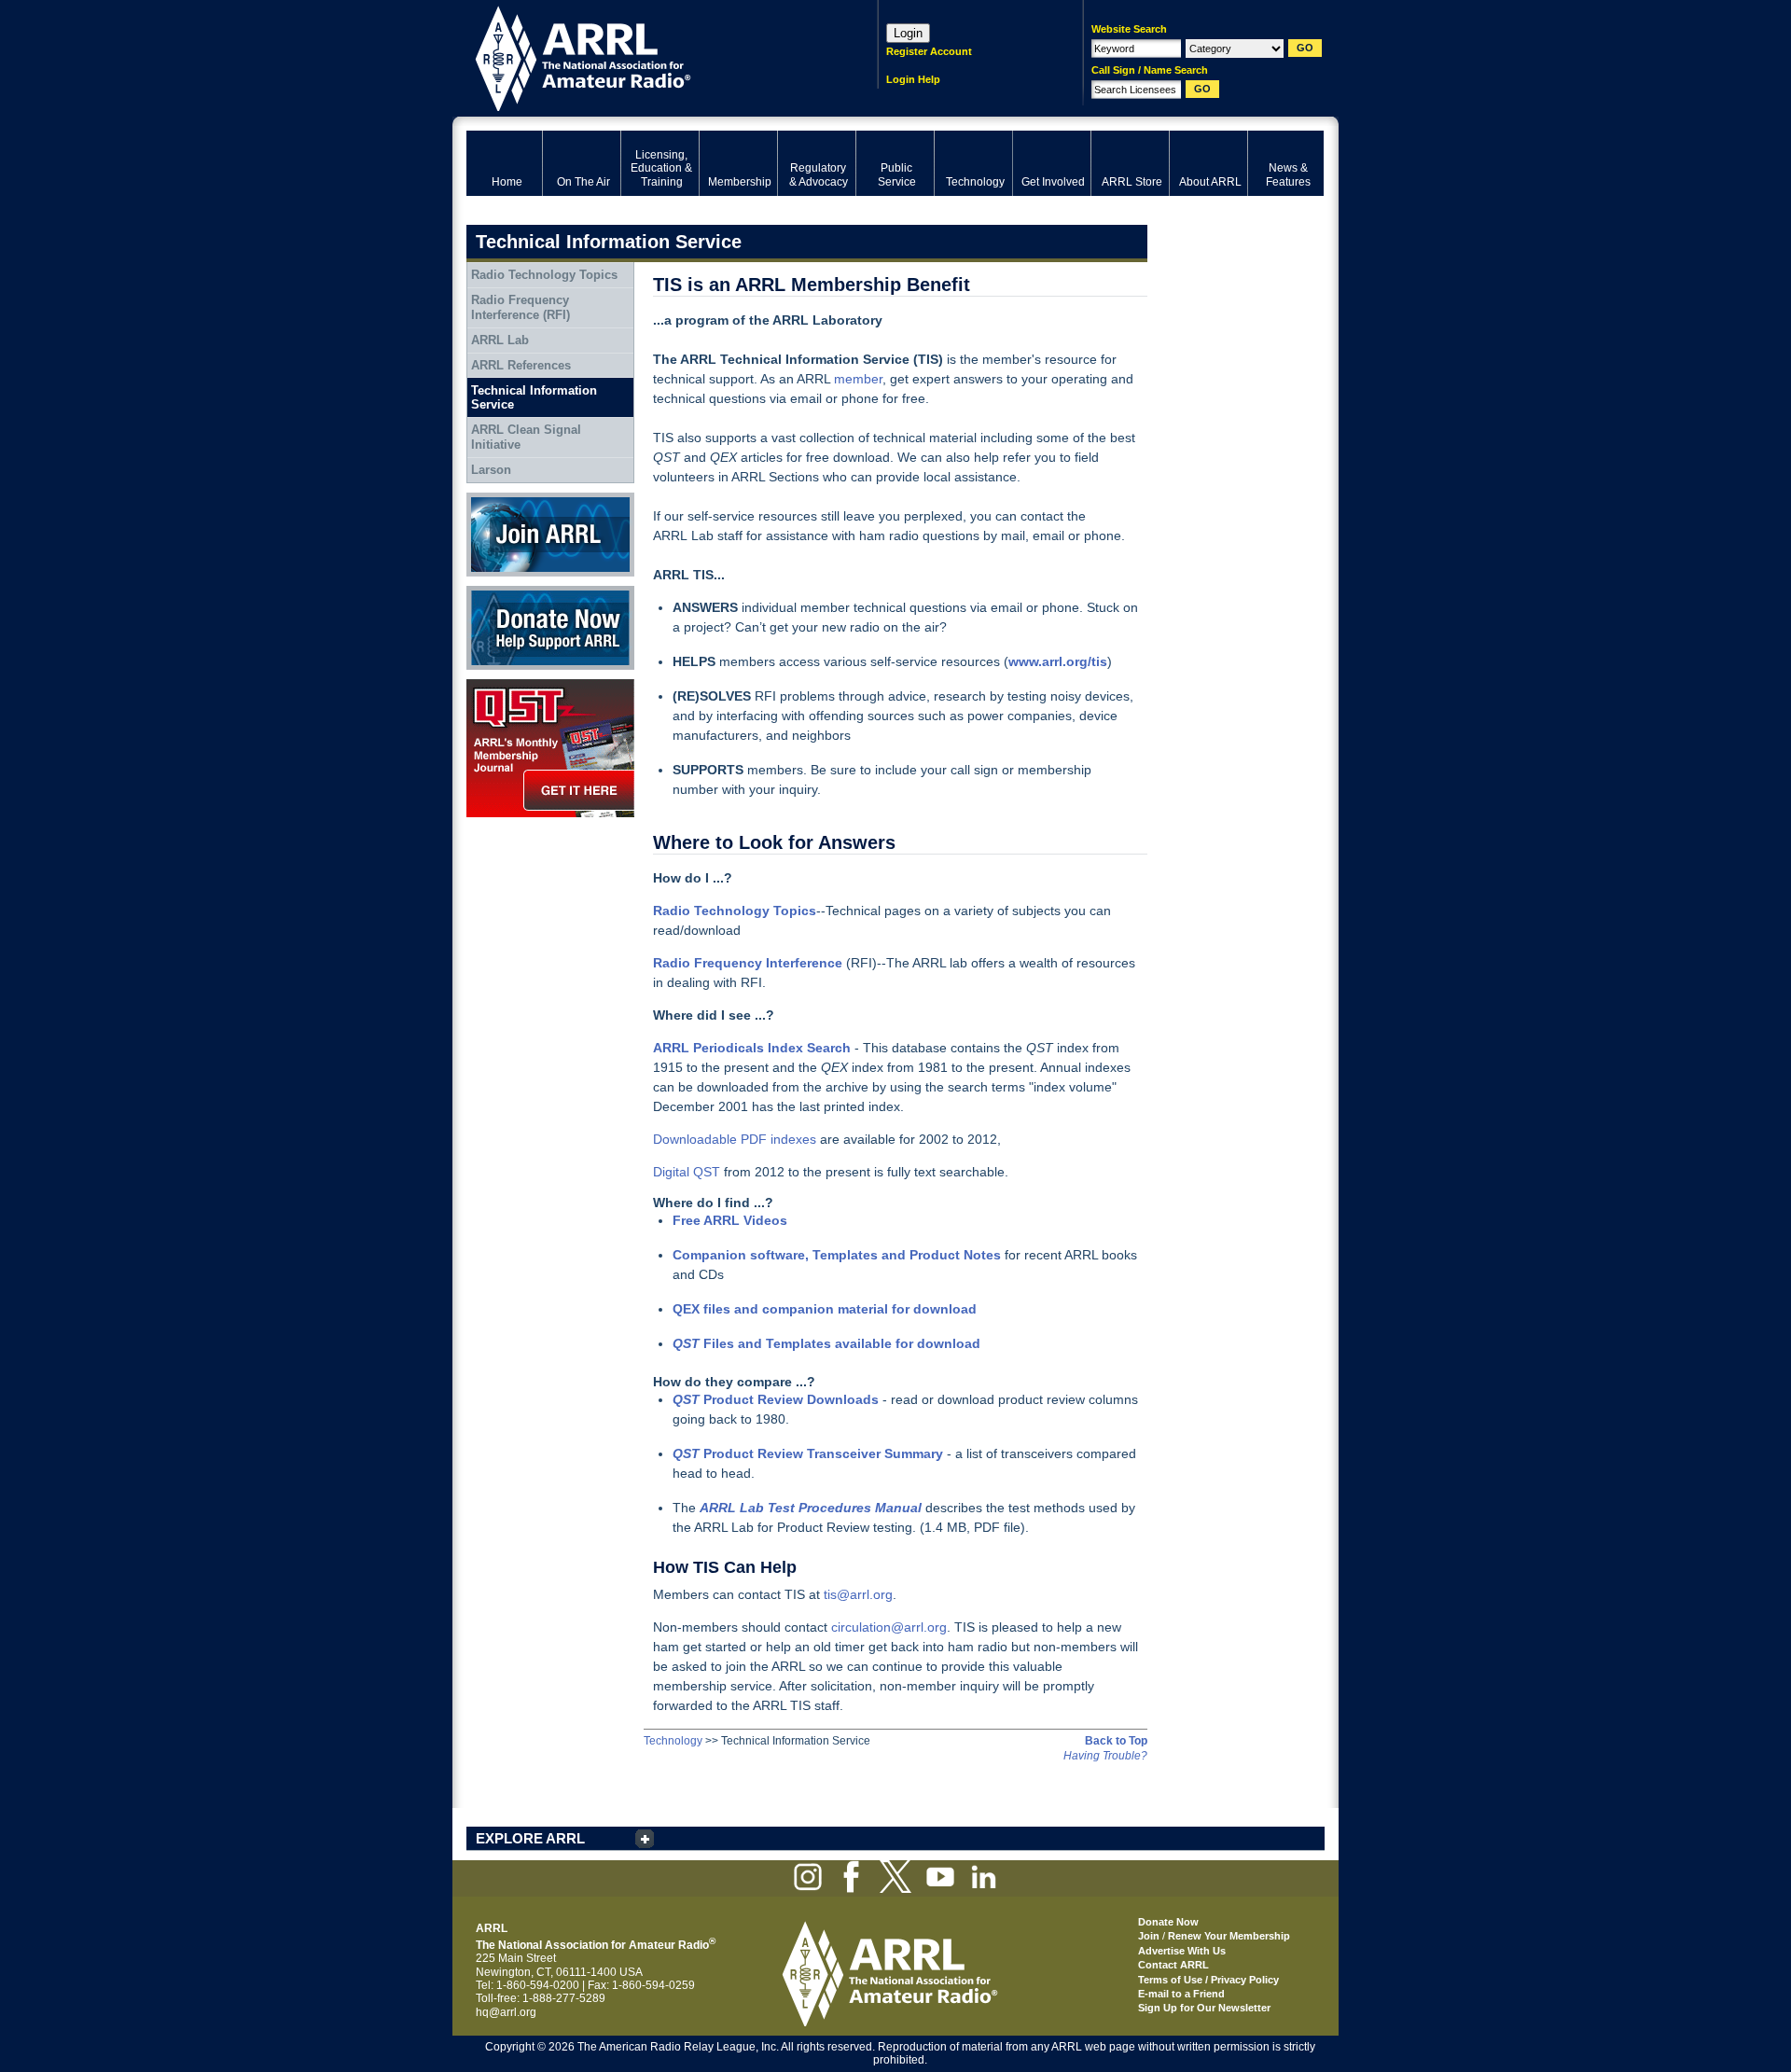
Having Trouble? (1105, 1756)
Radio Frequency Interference (748, 963)
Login (908, 33)
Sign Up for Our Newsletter (1204, 2008)
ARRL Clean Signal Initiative (526, 437)
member (858, 379)
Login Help (913, 79)
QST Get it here (505, 686)
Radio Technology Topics (544, 275)
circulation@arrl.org (889, 1627)
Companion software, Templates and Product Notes (837, 1255)
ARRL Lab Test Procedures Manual (811, 1508)
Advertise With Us (1182, 1951)
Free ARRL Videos (730, 1220)
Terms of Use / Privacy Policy (1208, 1980)
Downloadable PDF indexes (735, 1139)
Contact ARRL (1173, 1965)
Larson (491, 470)
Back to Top (1116, 1741)
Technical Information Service (534, 398)
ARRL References (521, 365)
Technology (673, 1741)
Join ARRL (493, 499)
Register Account (929, 51)
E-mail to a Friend (1181, 1994)
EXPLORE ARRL (530, 1838)
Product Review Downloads (776, 1399)
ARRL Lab (500, 340)
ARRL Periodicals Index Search (752, 1048)
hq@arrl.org (506, 2012)
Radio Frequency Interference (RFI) (521, 307)
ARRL (648, 56)
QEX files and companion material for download (825, 1309)
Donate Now (498, 592)
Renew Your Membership (1229, 1936)
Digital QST (687, 1172)
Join (1149, 1936)
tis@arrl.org (858, 1594)
